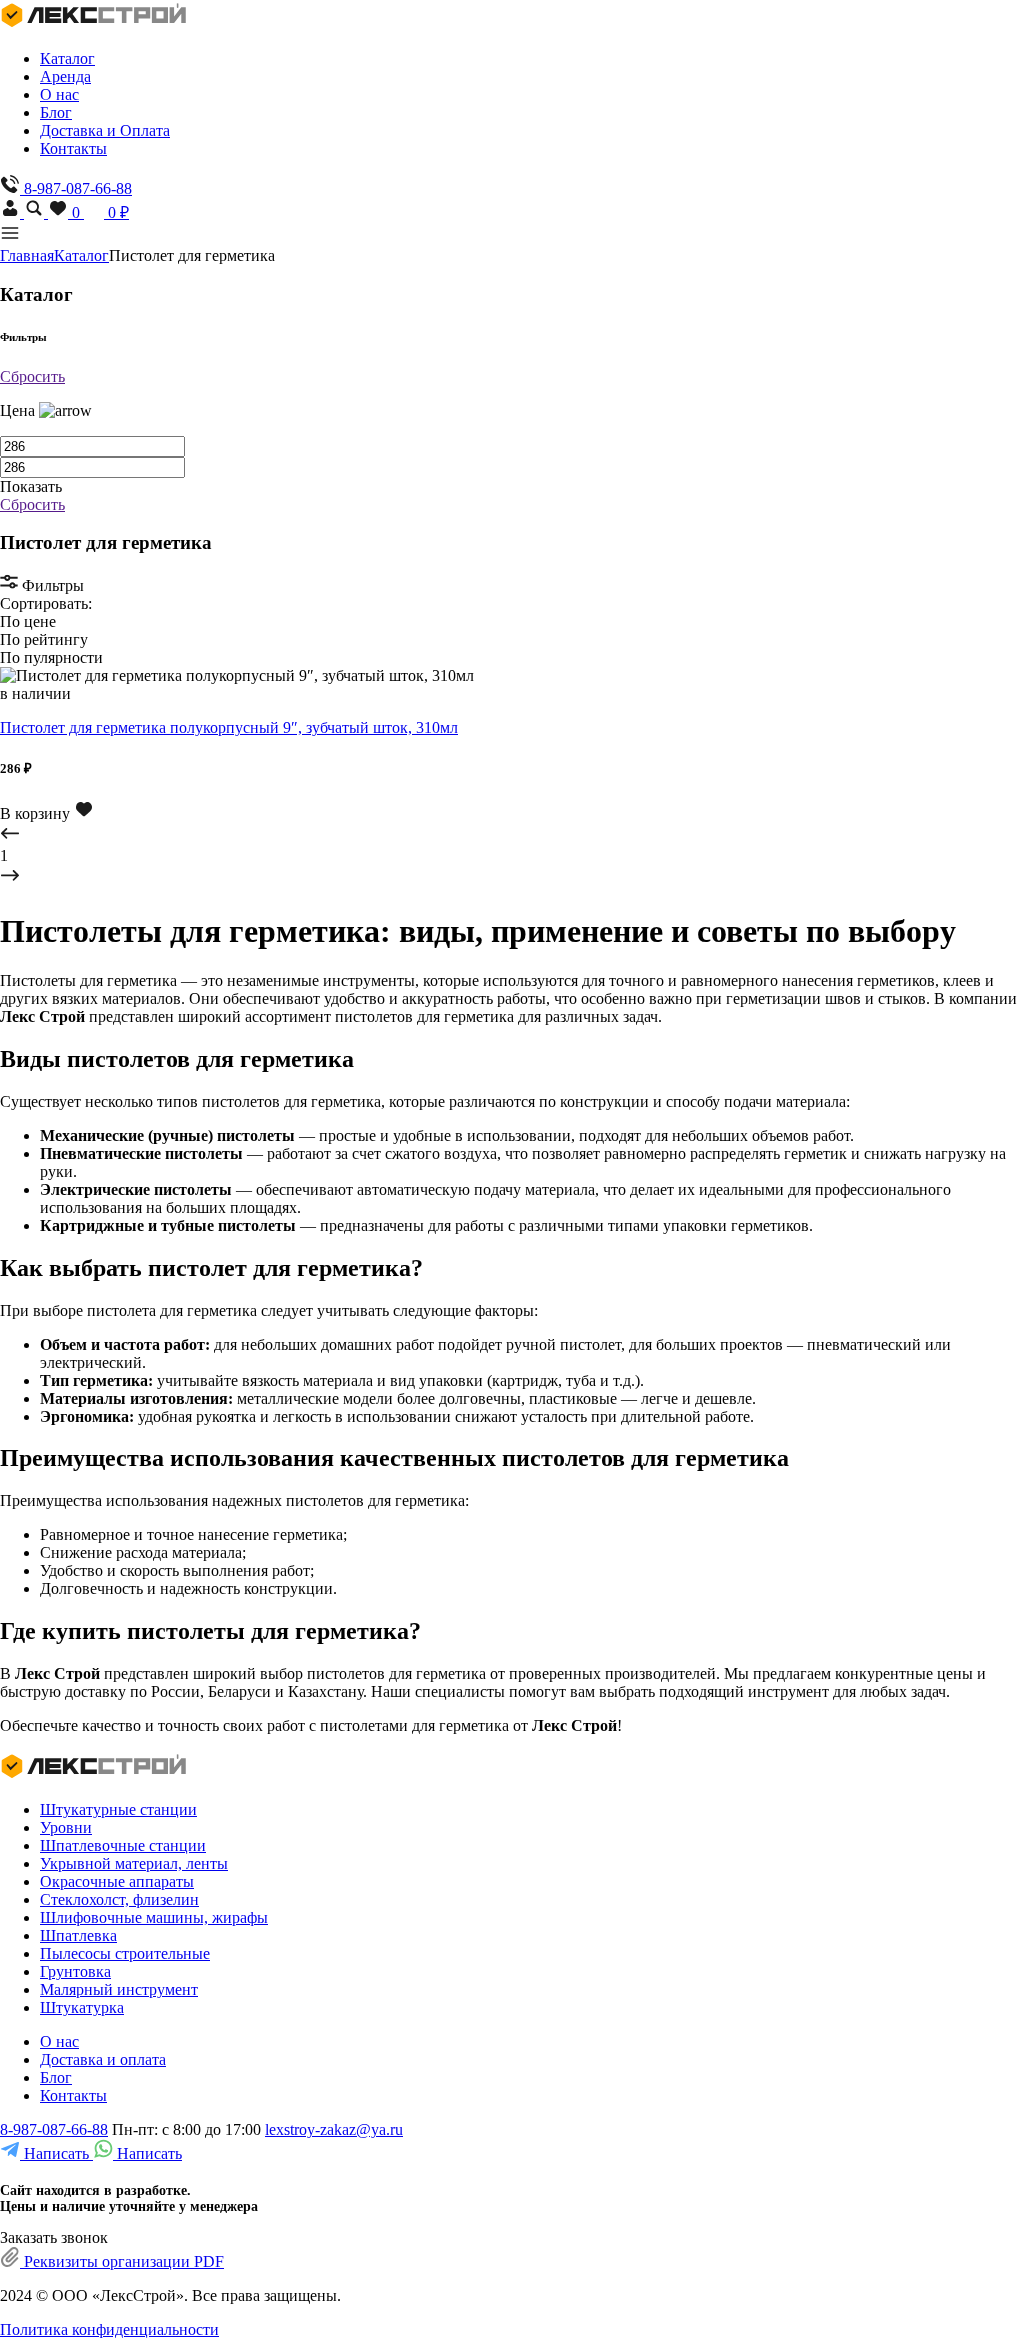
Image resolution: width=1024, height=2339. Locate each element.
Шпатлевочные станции (123, 1845)
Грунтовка (75, 1971)
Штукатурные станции (118, 1809)
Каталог (67, 58)
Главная (27, 255)
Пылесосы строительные (125, 1953)
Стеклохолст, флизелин (119, 1899)
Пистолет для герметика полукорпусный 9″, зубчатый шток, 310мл (229, 727)
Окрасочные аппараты (117, 1881)
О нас (59, 94)
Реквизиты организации (122, 2261)
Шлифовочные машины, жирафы (154, 1917)
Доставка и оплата (103, 2059)
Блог (56, 112)
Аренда (65, 76)
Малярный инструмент (119, 1989)
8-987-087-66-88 (54, 2129)
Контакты (73, 148)
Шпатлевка (78, 1935)
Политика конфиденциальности (109, 2329)
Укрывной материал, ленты (134, 1863)
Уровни (66, 1827)
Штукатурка (82, 2007)
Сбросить (32, 376)
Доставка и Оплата (105, 130)
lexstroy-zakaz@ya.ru (334, 2129)
